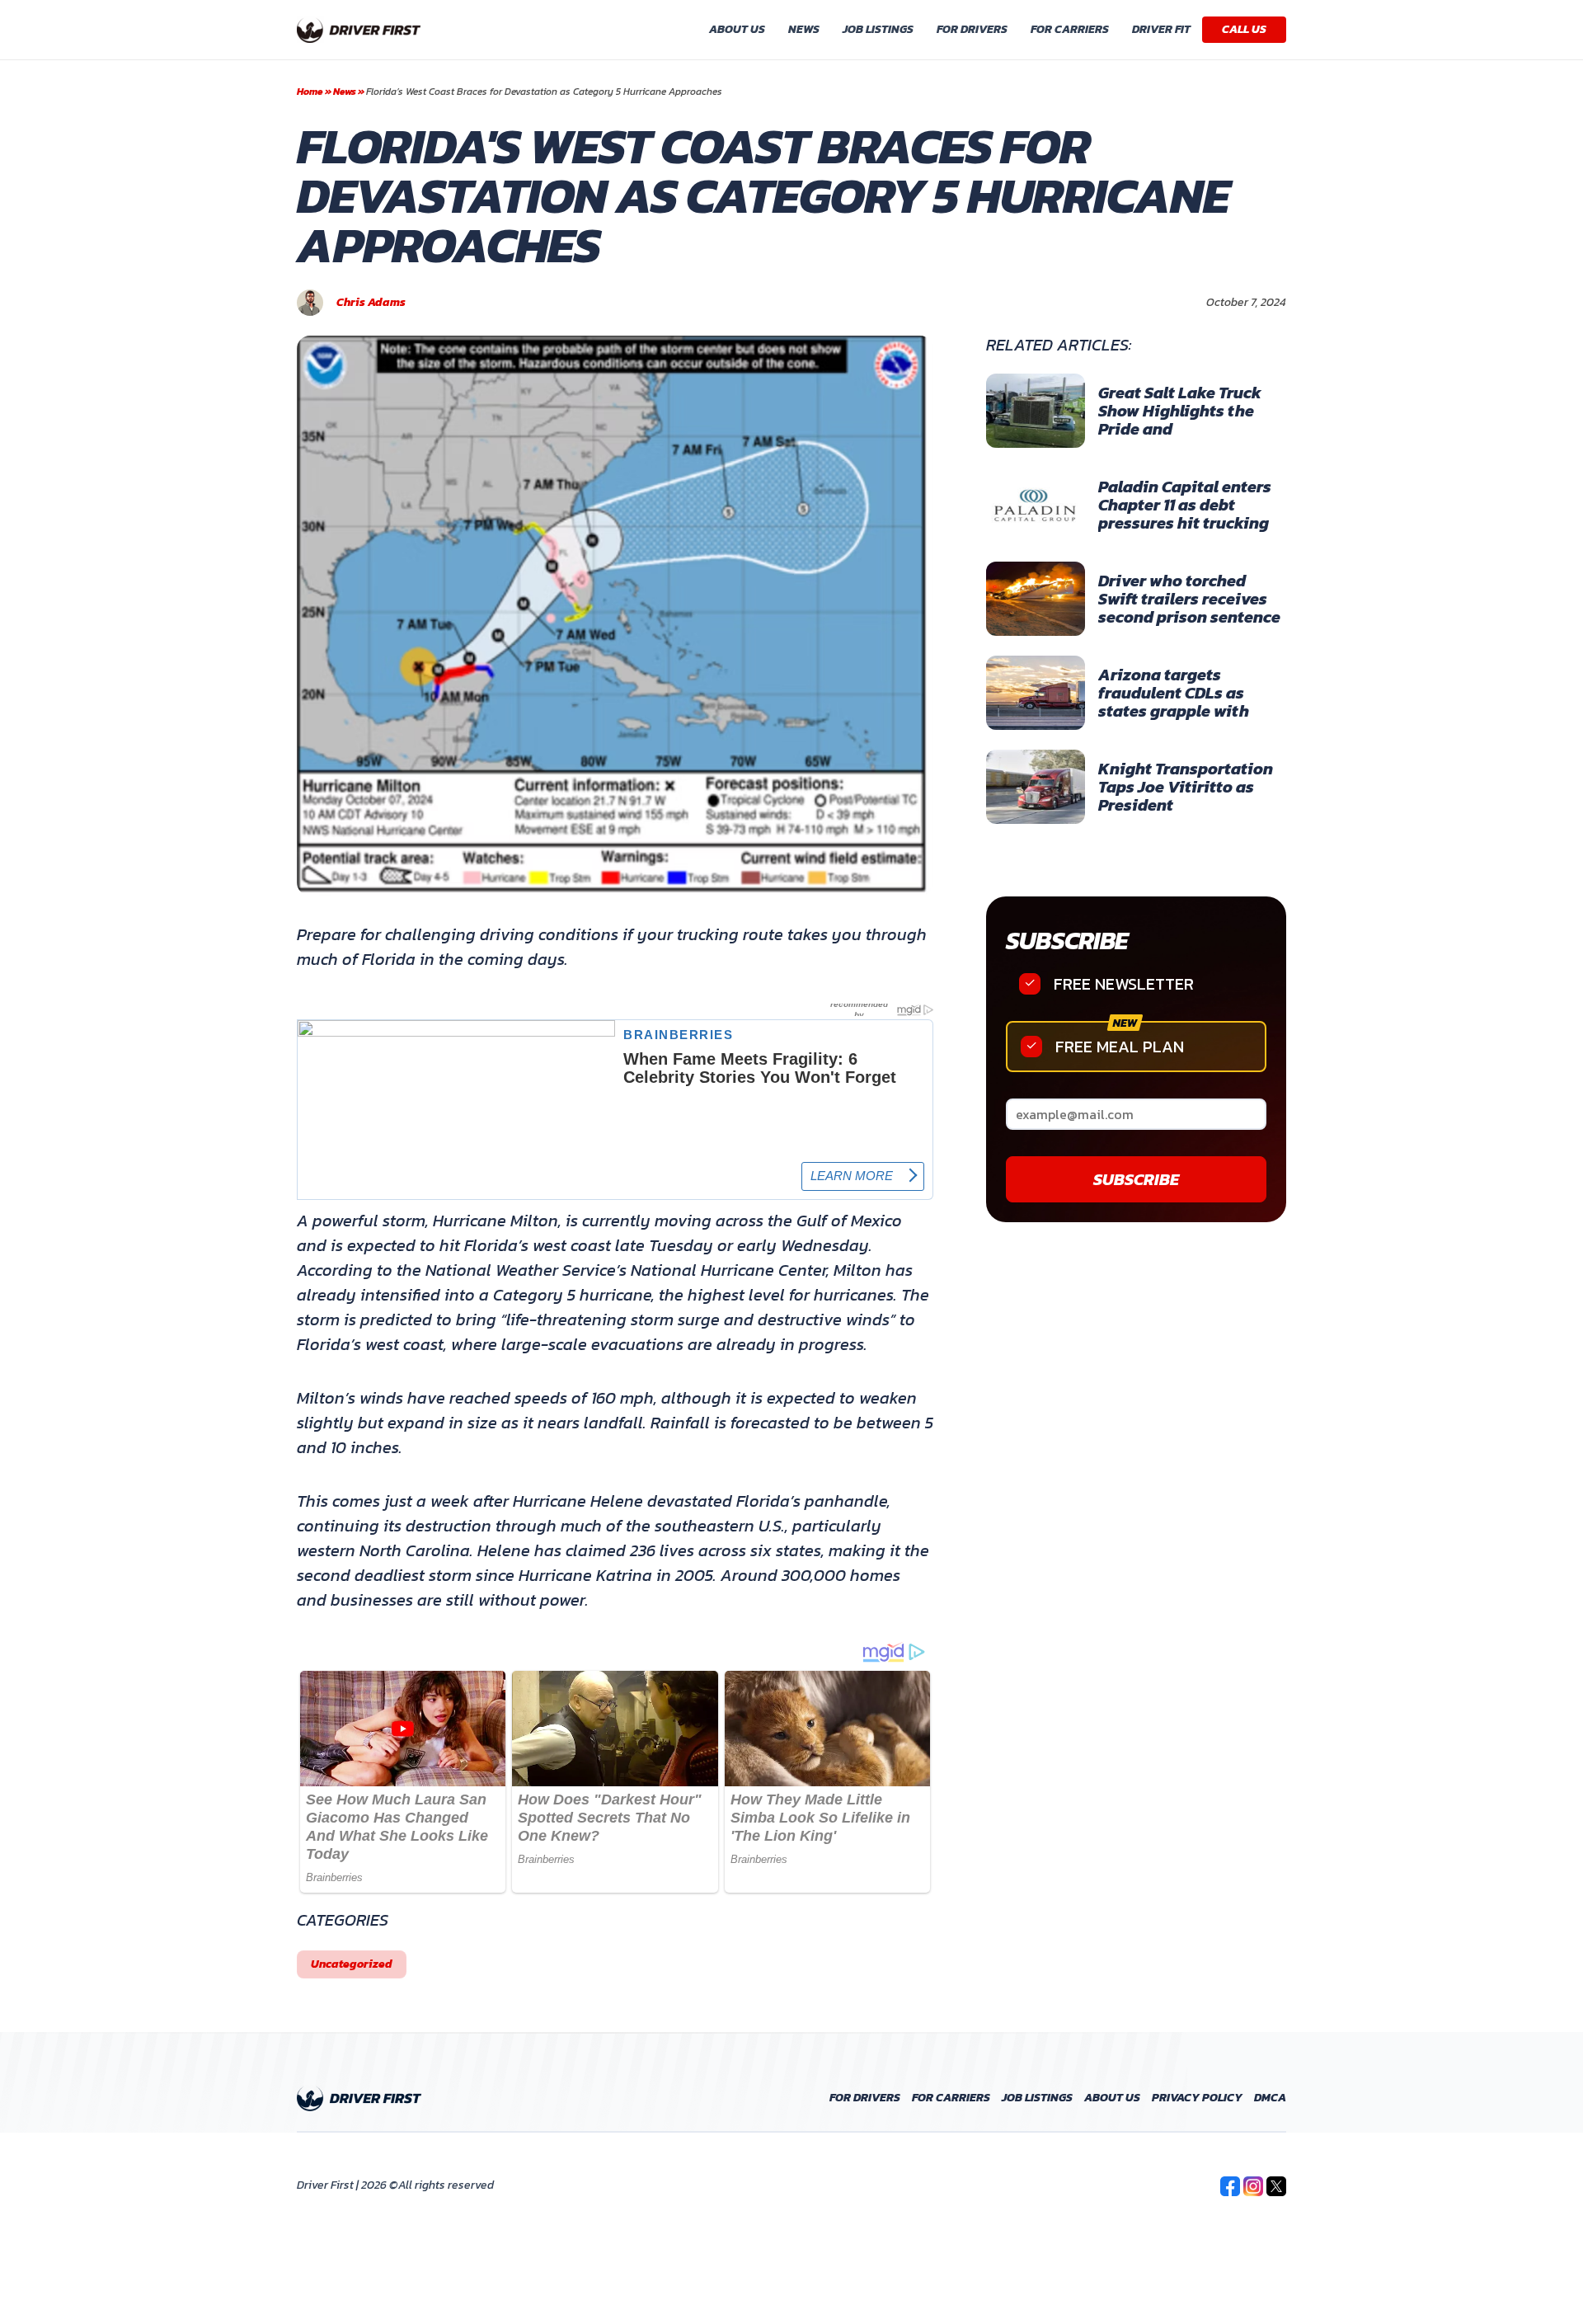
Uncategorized (352, 1964)
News (804, 29)
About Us (737, 29)
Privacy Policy (1197, 2098)
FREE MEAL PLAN (1120, 1047)
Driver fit (1161, 29)
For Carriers (1070, 29)
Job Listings (878, 29)
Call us (1244, 29)
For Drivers (972, 29)
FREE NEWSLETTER (1124, 984)
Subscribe (1066, 941)
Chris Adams (371, 303)
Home (310, 92)
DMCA (1270, 2098)
